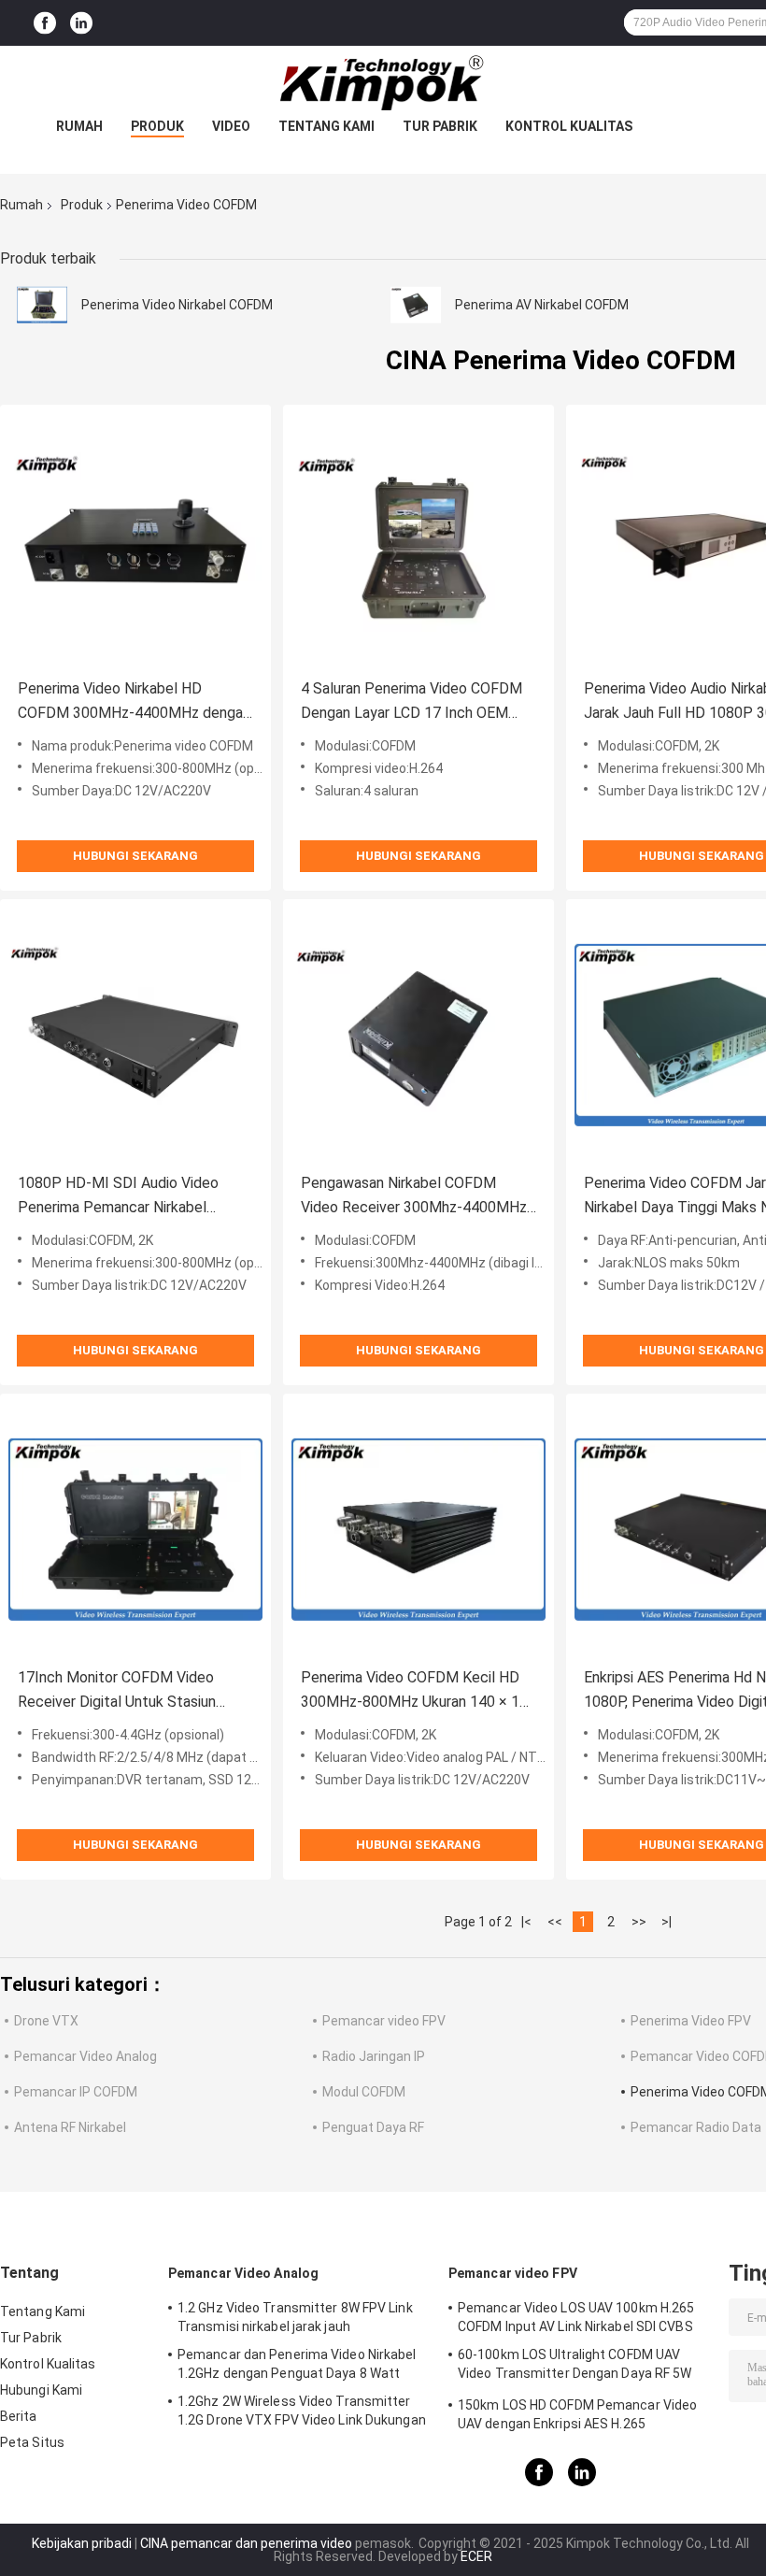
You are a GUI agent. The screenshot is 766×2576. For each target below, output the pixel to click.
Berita (19, 2416)
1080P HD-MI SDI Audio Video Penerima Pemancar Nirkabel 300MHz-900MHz (118, 1197)
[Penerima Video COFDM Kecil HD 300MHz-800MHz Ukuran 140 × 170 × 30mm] (418, 1529)
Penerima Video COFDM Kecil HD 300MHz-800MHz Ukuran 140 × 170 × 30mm (418, 1691)
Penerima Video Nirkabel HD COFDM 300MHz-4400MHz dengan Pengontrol (134, 702)
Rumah (79, 126)
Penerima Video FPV (691, 2021)
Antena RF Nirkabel (70, 2127)
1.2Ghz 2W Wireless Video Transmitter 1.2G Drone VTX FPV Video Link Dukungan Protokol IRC (302, 2413)
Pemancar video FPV (384, 2021)
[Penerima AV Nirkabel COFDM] (416, 305)
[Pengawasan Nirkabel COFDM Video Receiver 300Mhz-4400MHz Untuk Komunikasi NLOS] (418, 1035)
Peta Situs (32, 2442)
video (231, 126)
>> (639, 1922)
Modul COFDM (364, 2092)
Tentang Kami (326, 126)
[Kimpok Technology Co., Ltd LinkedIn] (81, 23)
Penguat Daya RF (373, 2127)
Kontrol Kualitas (569, 126)
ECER (476, 2556)
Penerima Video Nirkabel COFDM (177, 305)
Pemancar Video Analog (85, 2056)
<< (555, 1922)
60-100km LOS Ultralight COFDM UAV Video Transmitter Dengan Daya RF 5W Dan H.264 (575, 2367)
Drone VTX (46, 2021)
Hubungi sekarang (135, 856)
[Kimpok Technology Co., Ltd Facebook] (45, 23)
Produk (157, 126)
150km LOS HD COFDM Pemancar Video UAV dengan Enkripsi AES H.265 (577, 2414)
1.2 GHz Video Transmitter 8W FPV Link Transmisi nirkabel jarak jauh (295, 2317)
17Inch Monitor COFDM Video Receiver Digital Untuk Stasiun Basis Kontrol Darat (117, 1691)
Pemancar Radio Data (696, 2127)
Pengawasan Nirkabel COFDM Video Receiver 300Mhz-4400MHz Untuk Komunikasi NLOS (414, 1197)
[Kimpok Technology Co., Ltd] (383, 83)
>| (667, 1922)
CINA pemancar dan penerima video (246, 2543)
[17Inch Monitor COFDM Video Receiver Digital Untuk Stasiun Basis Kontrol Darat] (135, 1529)
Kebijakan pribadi (82, 2543)
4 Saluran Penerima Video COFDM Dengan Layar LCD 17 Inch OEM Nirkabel (411, 702)
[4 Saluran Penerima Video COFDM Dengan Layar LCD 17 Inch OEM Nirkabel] (418, 540)
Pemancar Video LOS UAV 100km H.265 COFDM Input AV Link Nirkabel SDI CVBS (576, 2317)
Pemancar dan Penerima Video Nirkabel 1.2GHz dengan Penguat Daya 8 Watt (297, 2364)
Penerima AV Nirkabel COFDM (542, 305)
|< (526, 1922)
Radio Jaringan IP (374, 2056)
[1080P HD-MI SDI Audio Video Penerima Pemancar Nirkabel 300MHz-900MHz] (135, 1035)
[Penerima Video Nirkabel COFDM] (42, 305)
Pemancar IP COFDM (76, 2092)
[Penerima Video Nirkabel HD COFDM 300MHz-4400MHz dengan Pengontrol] (135, 540)
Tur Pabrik (440, 126)
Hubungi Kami (41, 2390)
